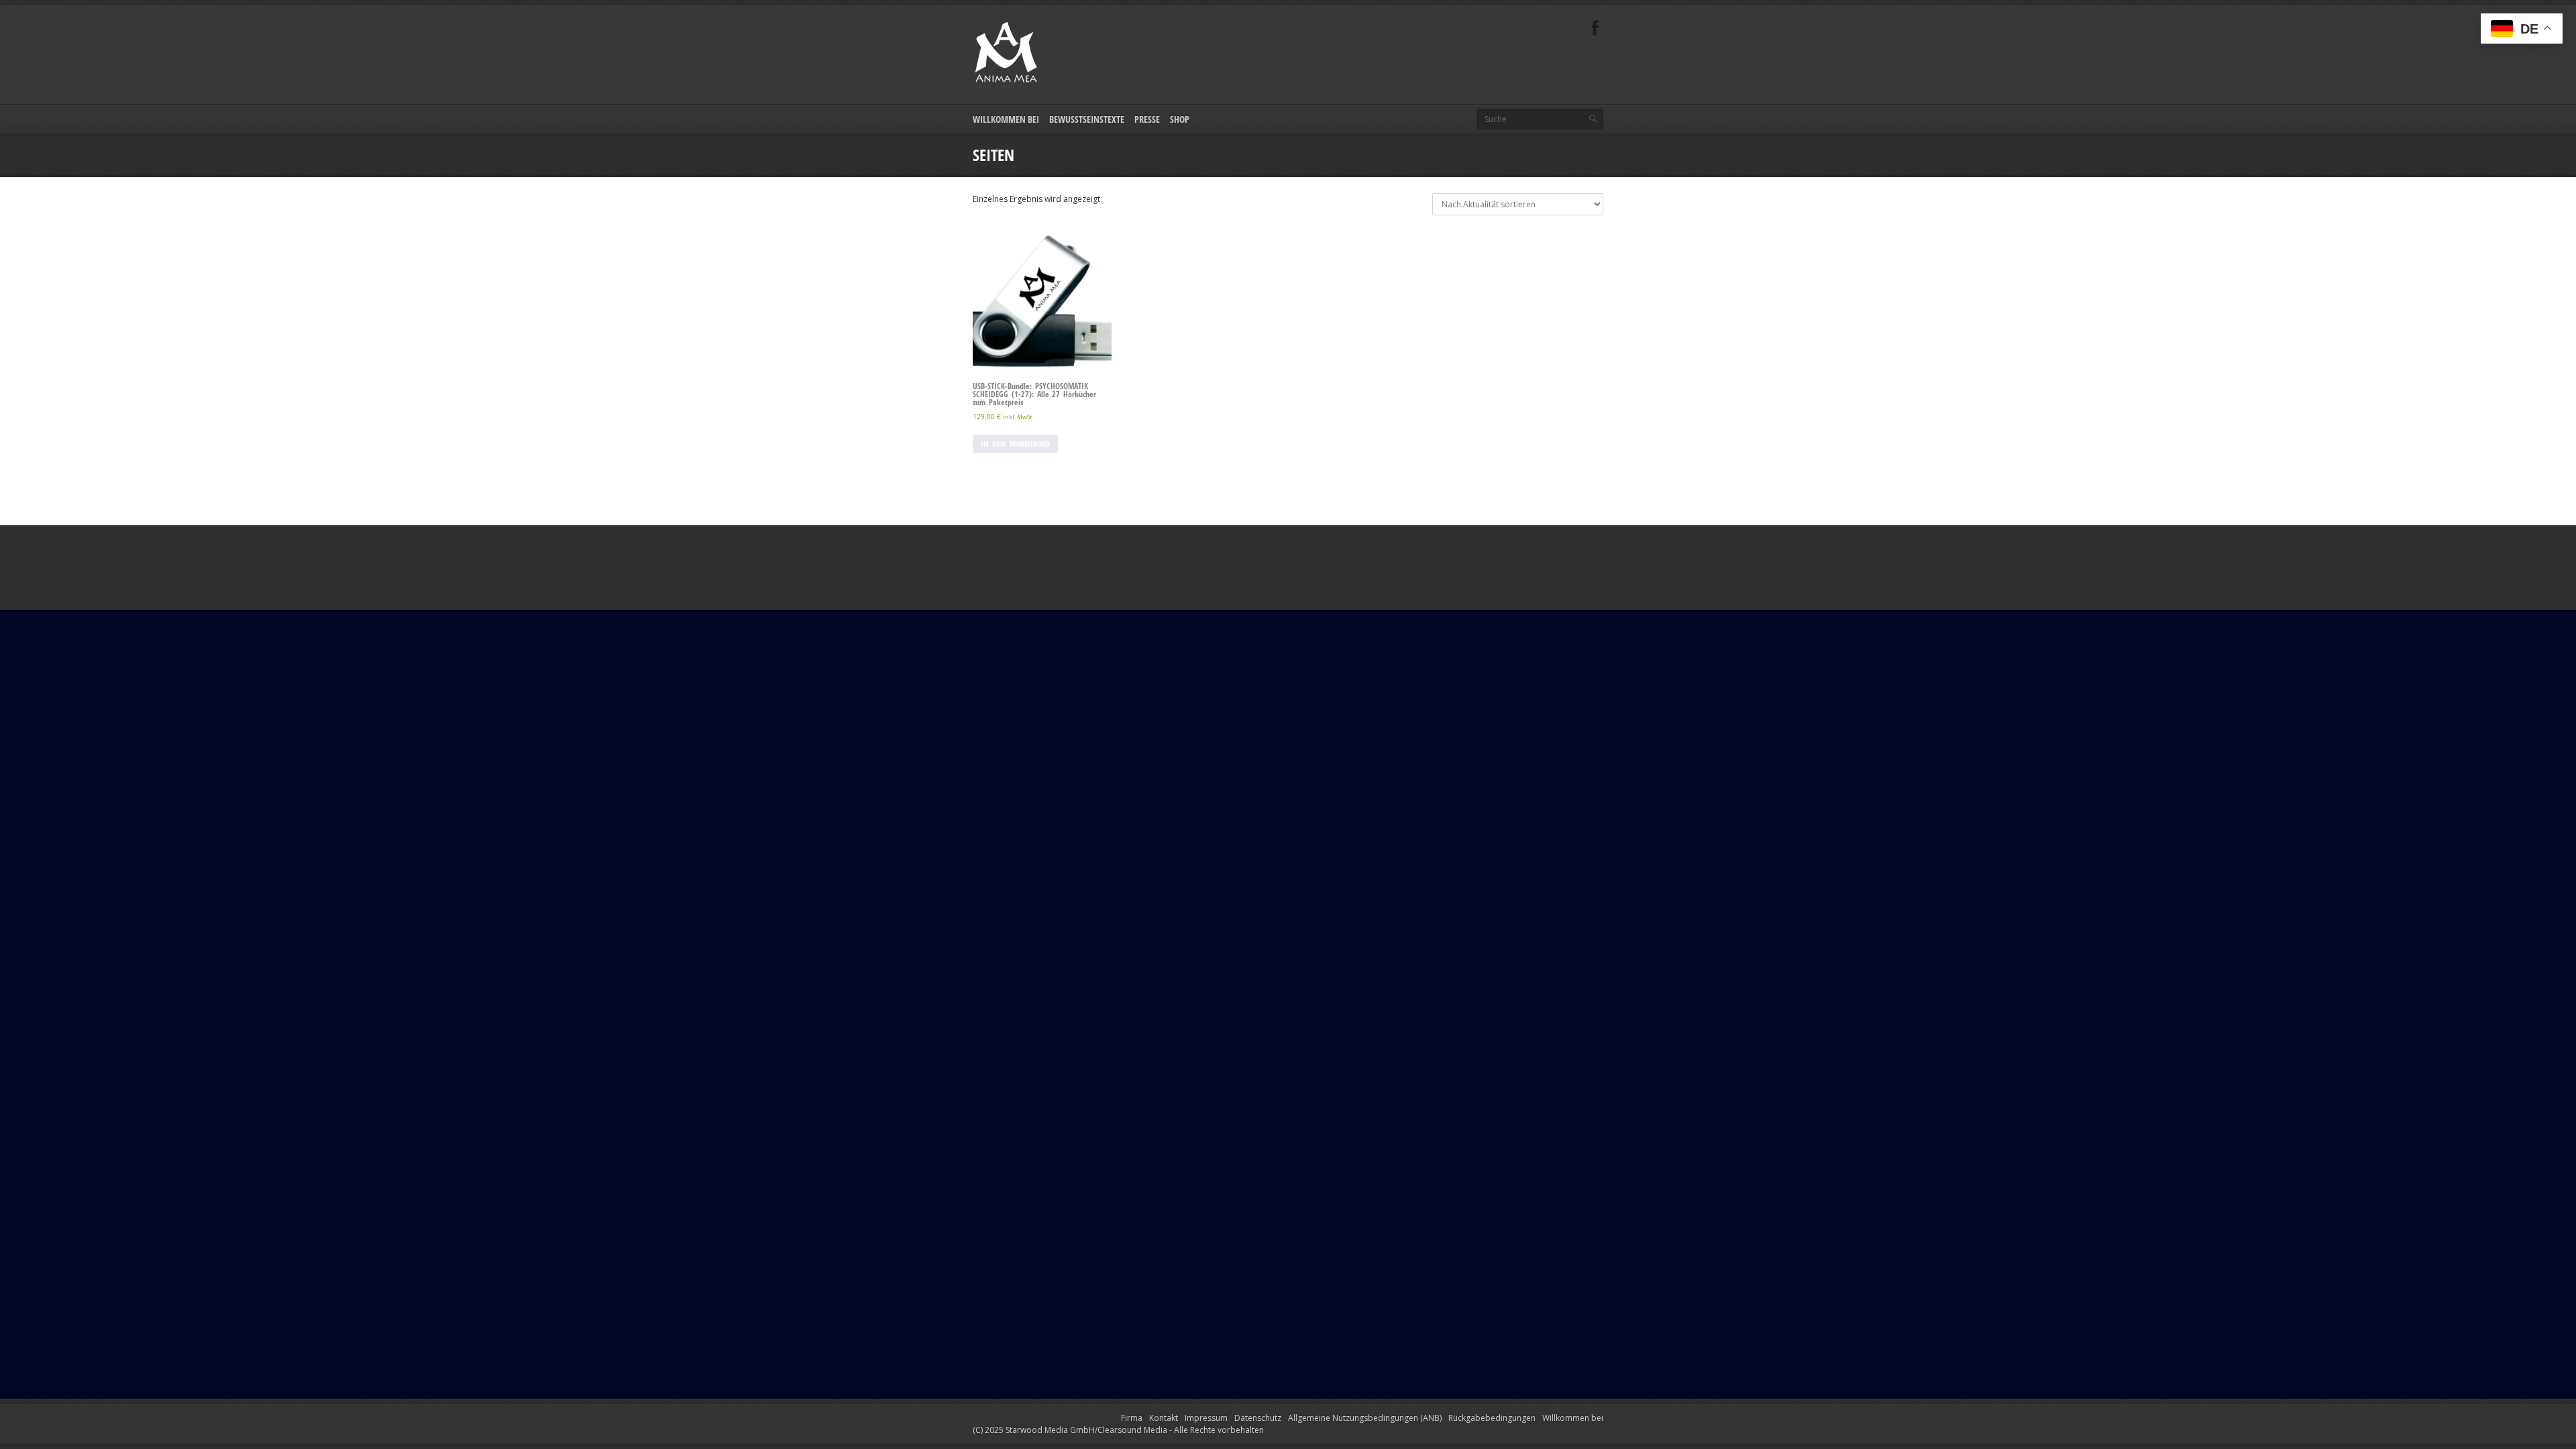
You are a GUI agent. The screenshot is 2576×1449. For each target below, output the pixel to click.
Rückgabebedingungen (1492, 1418)
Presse (1147, 119)
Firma (1132, 1418)
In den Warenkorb (1015, 444)
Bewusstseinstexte (1087, 119)
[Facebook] (1595, 29)
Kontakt (1164, 1418)
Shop (1180, 119)
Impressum (1206, 1418)
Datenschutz (1258, 1418)
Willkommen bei (1006, 119)
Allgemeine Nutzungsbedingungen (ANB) (1365, 1418)
